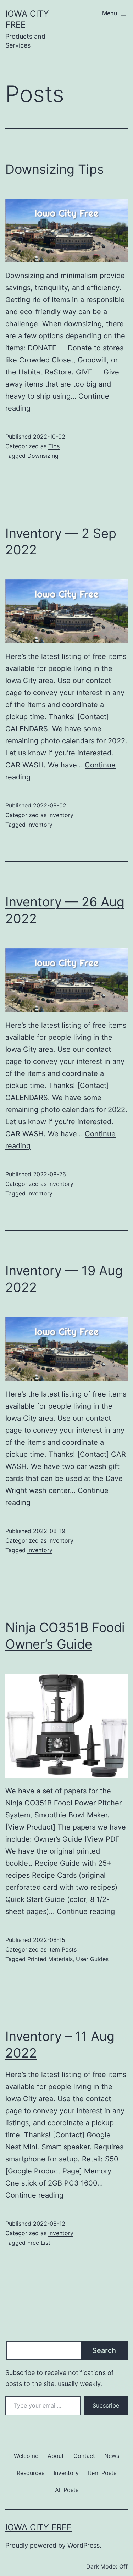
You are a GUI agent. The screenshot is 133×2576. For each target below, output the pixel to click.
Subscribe (106, 2405)
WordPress (84, 2545)
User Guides (92, 1959)
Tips (54, 446)
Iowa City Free (38, 2527)
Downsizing (43, 456)
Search (104, 2350)
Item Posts (62, 1949)
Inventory (61, 815)
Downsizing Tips (55, 169)
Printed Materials (50, 1959)
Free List (39, 2243)
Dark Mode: (102, 2566)
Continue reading (86, 1911)
